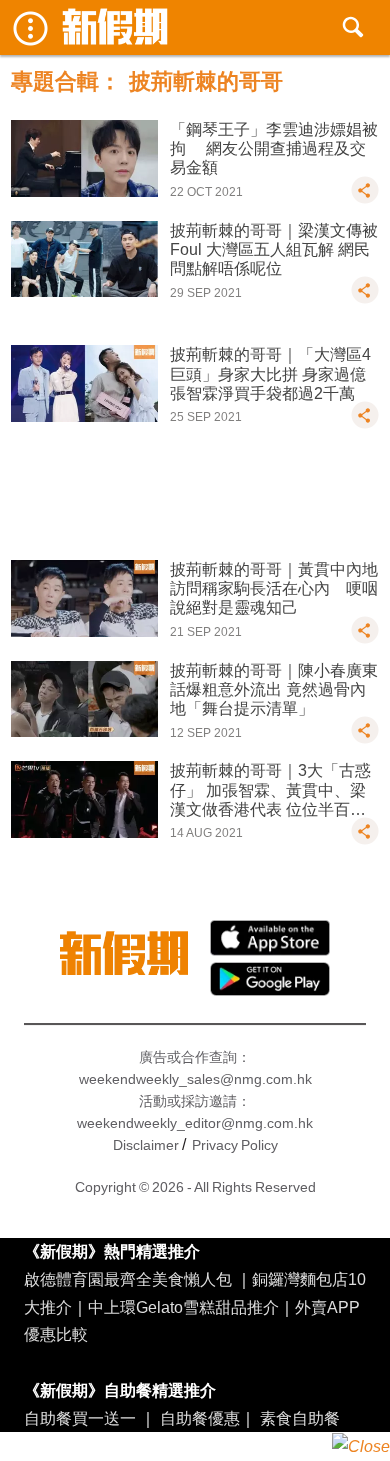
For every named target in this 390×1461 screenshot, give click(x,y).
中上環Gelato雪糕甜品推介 (183, 1307)
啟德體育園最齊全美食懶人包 (128, 1279)
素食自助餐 (300, 1418)
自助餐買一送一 (80, 1418)
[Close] (361, 1446)
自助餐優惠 (200, 1418)
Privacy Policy (235, 1145)
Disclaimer (146, 1145)
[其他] (365, 199)
